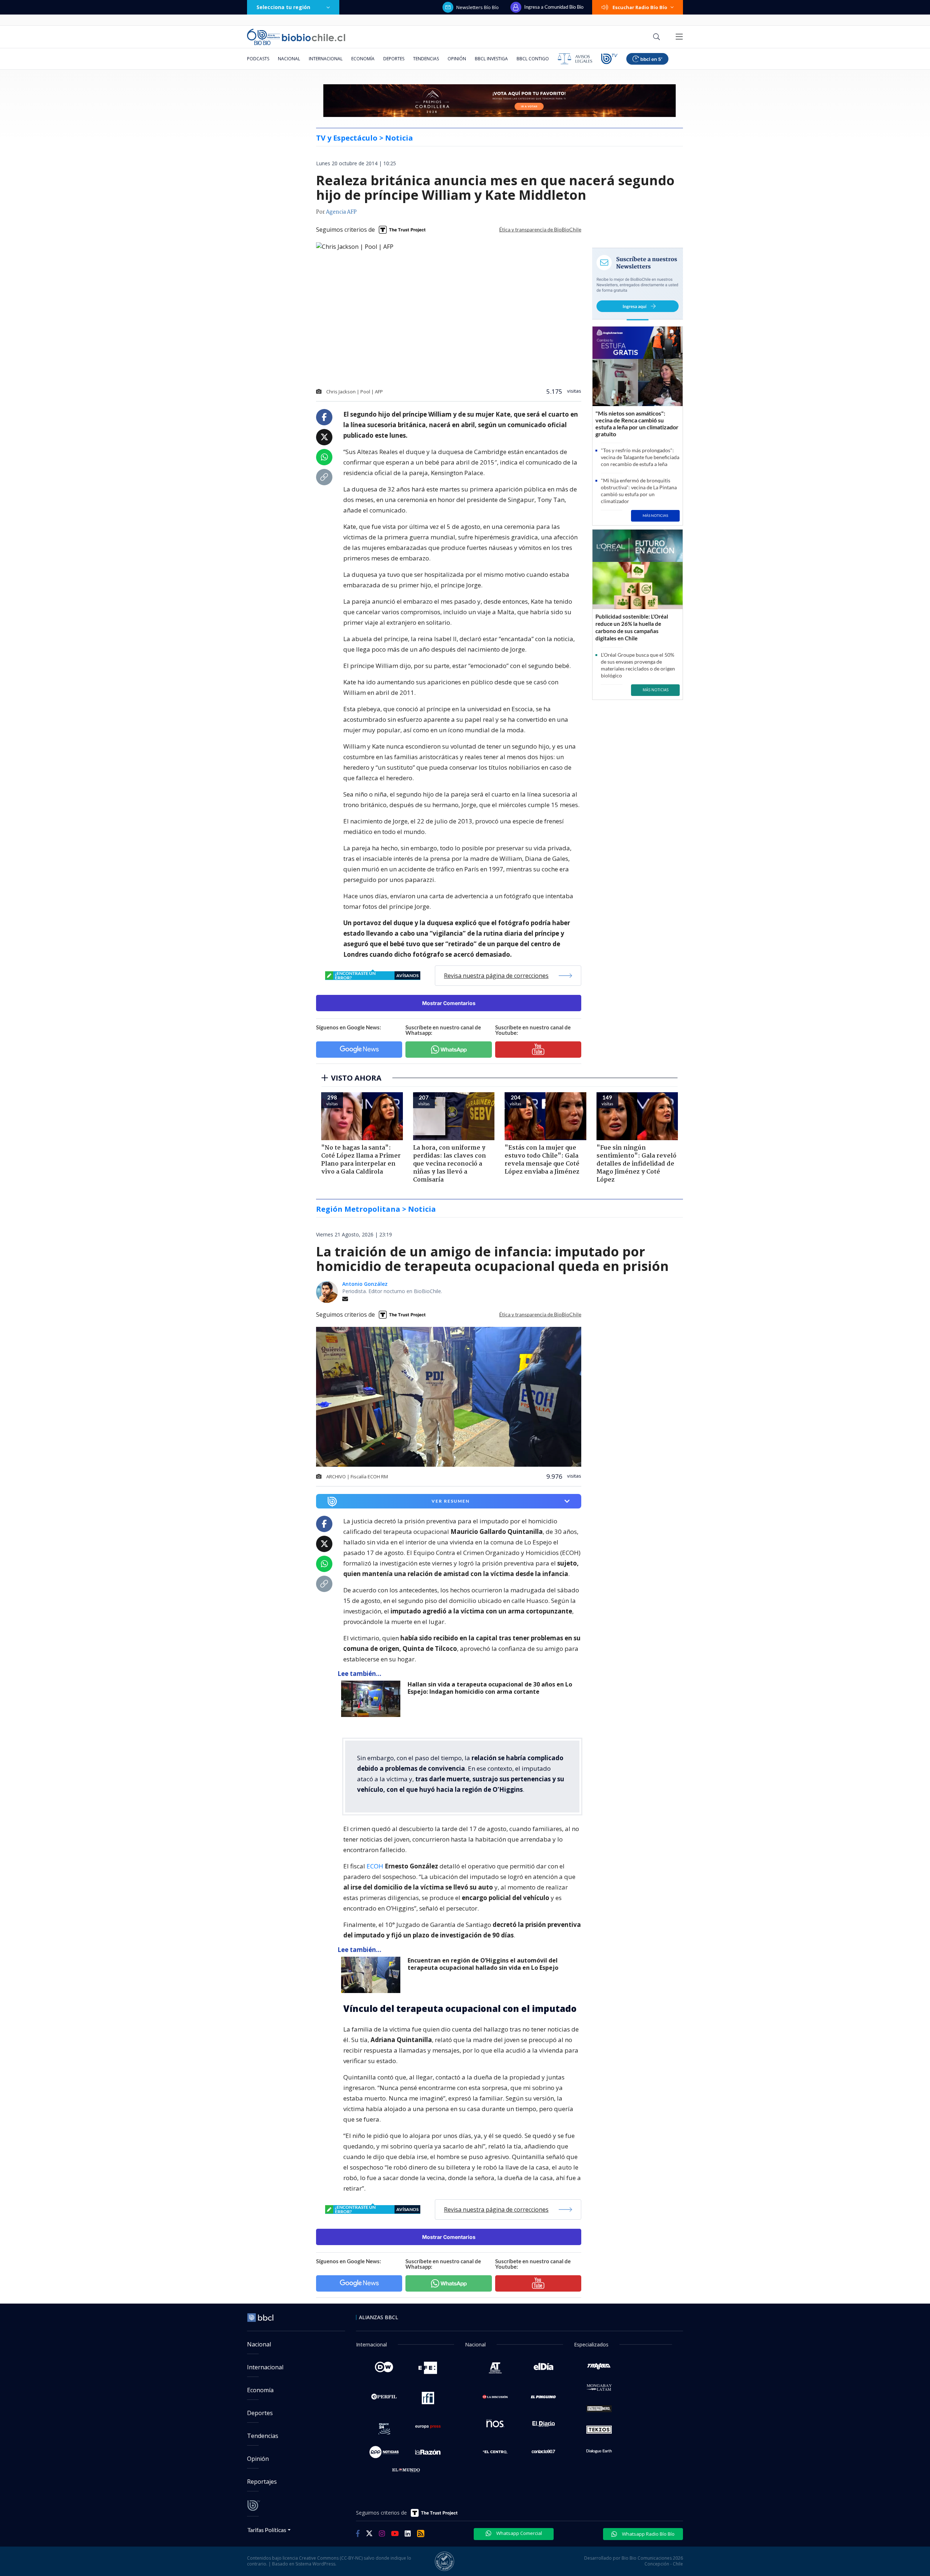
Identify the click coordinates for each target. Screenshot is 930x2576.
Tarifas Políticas (267, 2530)
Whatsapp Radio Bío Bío (648, 2534)
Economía (363, 59)
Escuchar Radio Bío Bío (640, 7)
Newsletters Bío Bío (478, 7)
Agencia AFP (341, 212)
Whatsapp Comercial (519, 2533)
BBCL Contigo (533, 59)
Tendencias (426, 59)
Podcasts (258, 59)
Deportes (394, 59)
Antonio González (365, 1284)
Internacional (326, 59)
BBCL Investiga (491, 59)
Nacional (289, 59)
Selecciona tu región (283, 7)
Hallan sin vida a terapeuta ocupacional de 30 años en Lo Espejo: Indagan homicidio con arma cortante (490, 1688)
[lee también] (373, 1699)
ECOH (376, 1866)
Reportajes (262, 2482)
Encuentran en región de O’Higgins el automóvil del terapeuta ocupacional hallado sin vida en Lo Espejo (483, 1964)
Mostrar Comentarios (449, 1003)
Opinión (457, 59)
